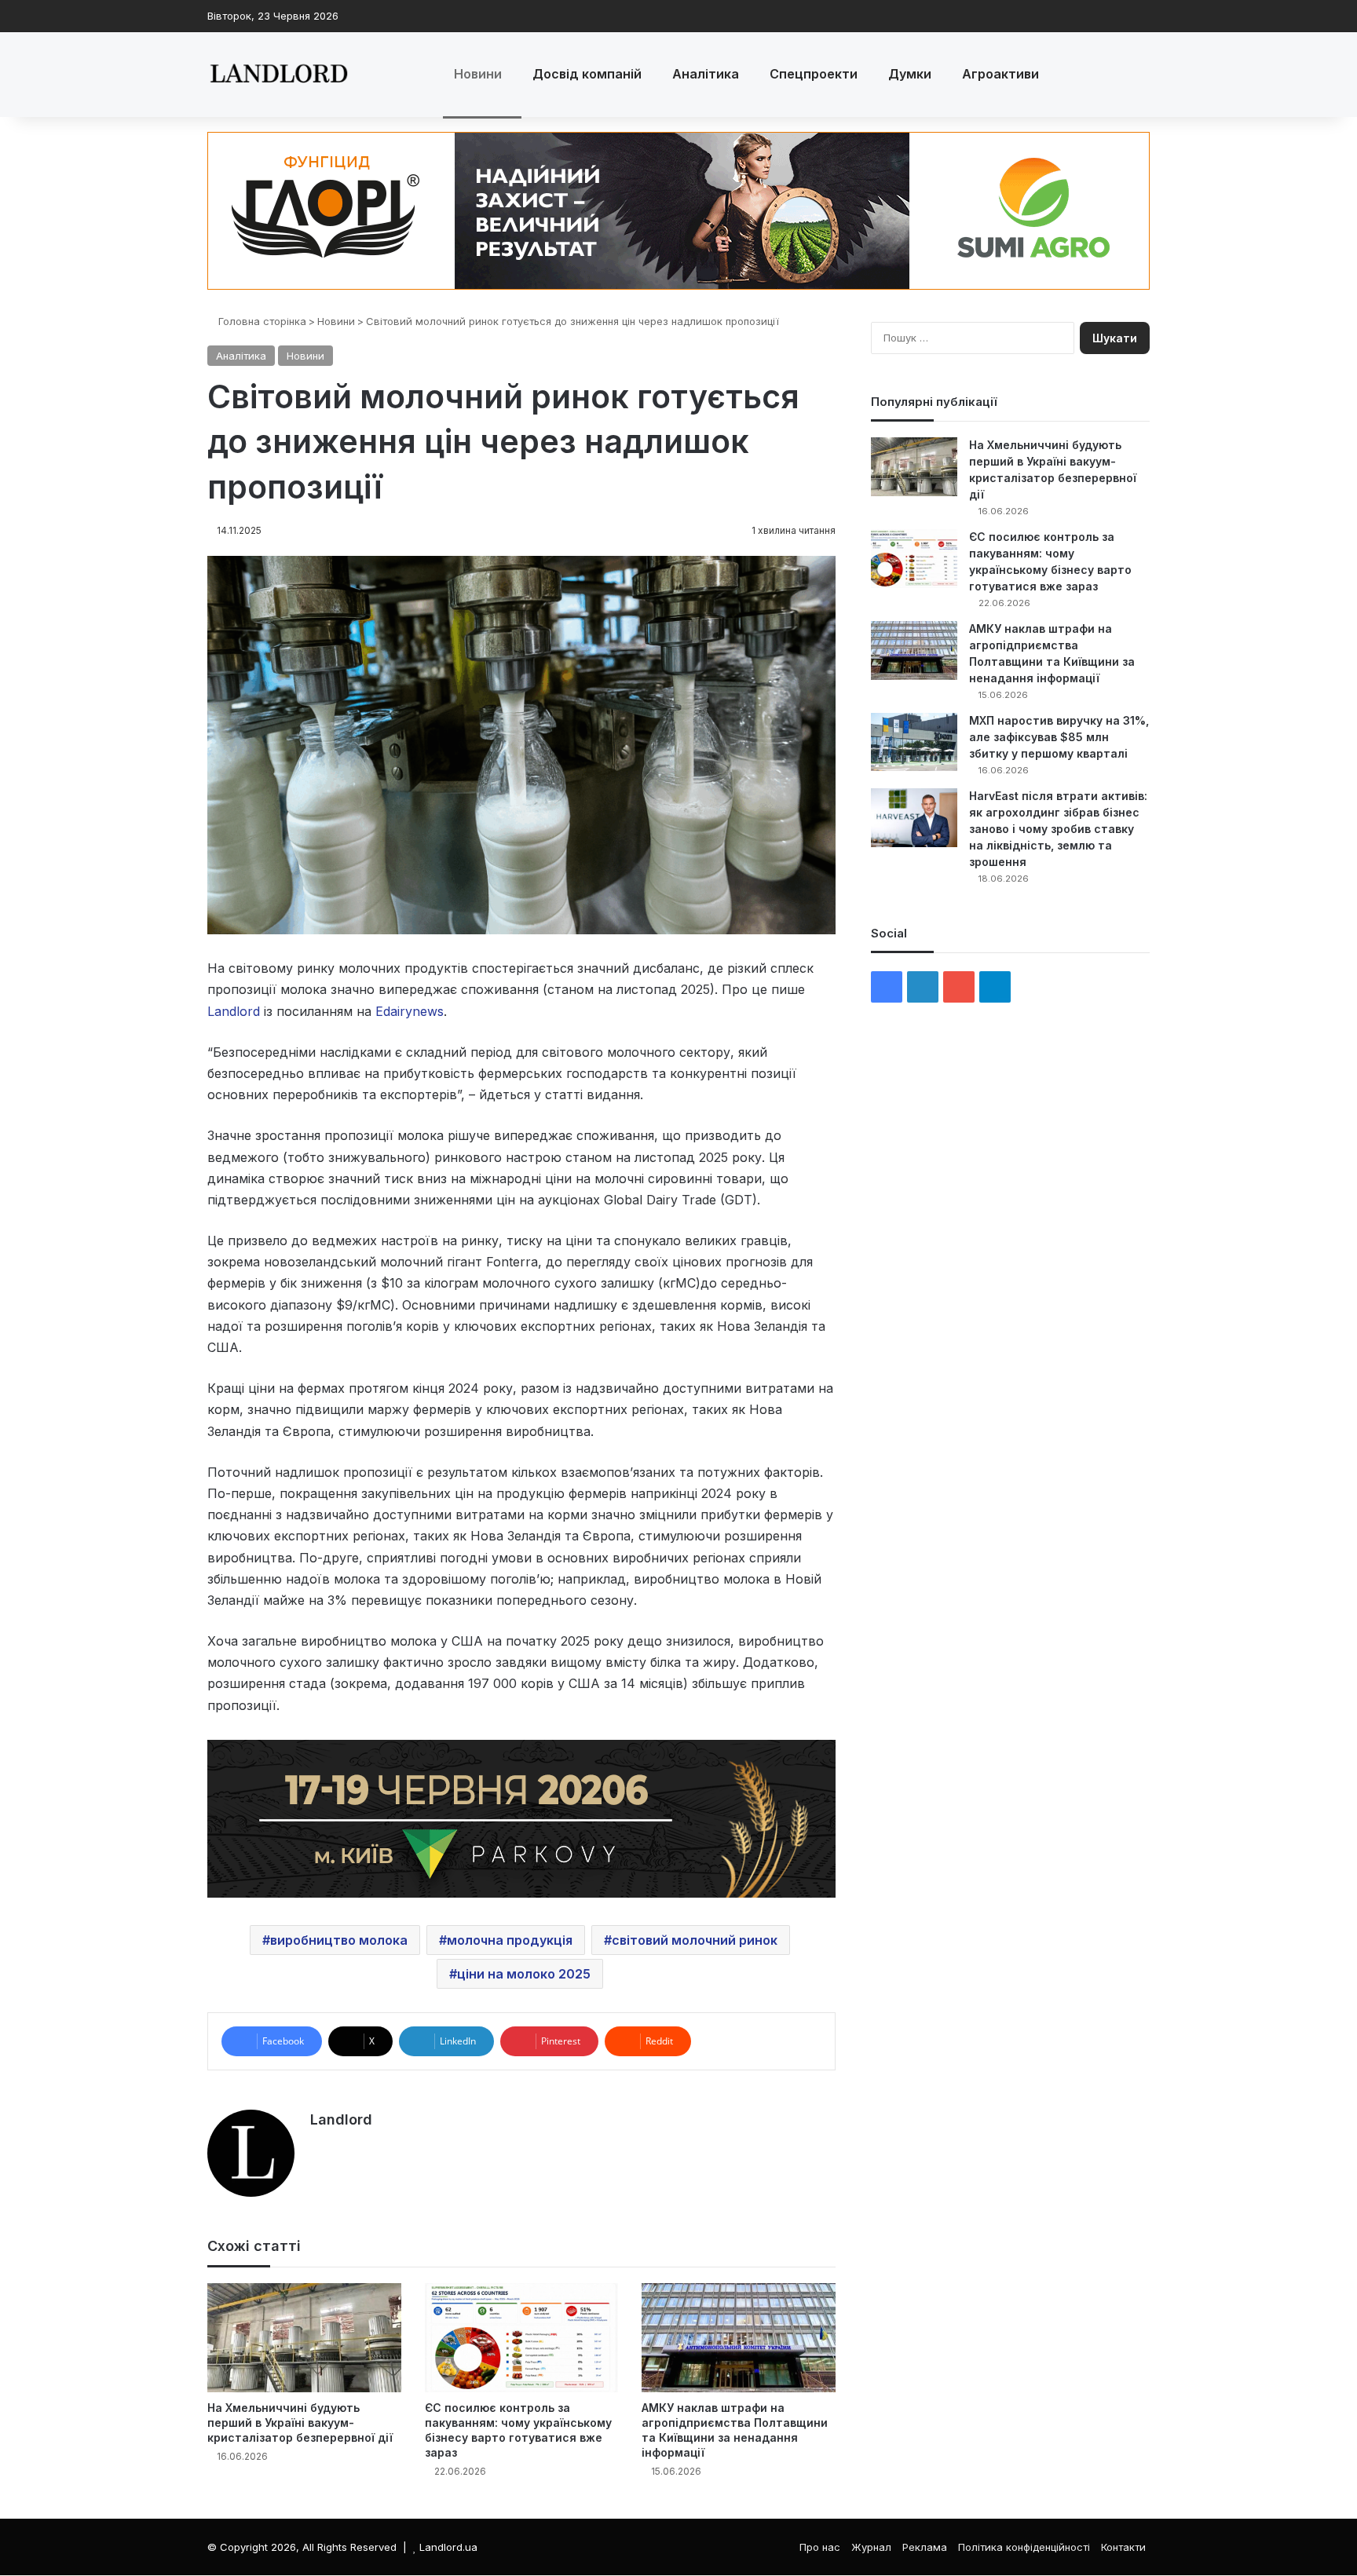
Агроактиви (1000, 74)
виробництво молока (339, 1940)
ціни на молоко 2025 (524, 1974)
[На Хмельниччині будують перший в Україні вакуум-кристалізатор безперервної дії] (304, 2338)
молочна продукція (510, 1940)
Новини (478, 74)
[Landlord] (278, 75)
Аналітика (706, 74)
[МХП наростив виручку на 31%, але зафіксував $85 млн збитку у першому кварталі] (914, 742)
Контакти (1123, 2547)
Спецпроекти (814, 74)
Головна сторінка (261, 321)
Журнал (871, 2547)
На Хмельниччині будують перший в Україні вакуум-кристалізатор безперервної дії (300, 2423)
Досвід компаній (587, 74)
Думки (910, 74)
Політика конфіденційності (1024, 2547)
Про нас (820, 2547)
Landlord (341, 2119)
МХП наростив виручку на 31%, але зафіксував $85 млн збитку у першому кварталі (1059, 737)
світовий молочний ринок (695, 1940)
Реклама (925, 2547)
